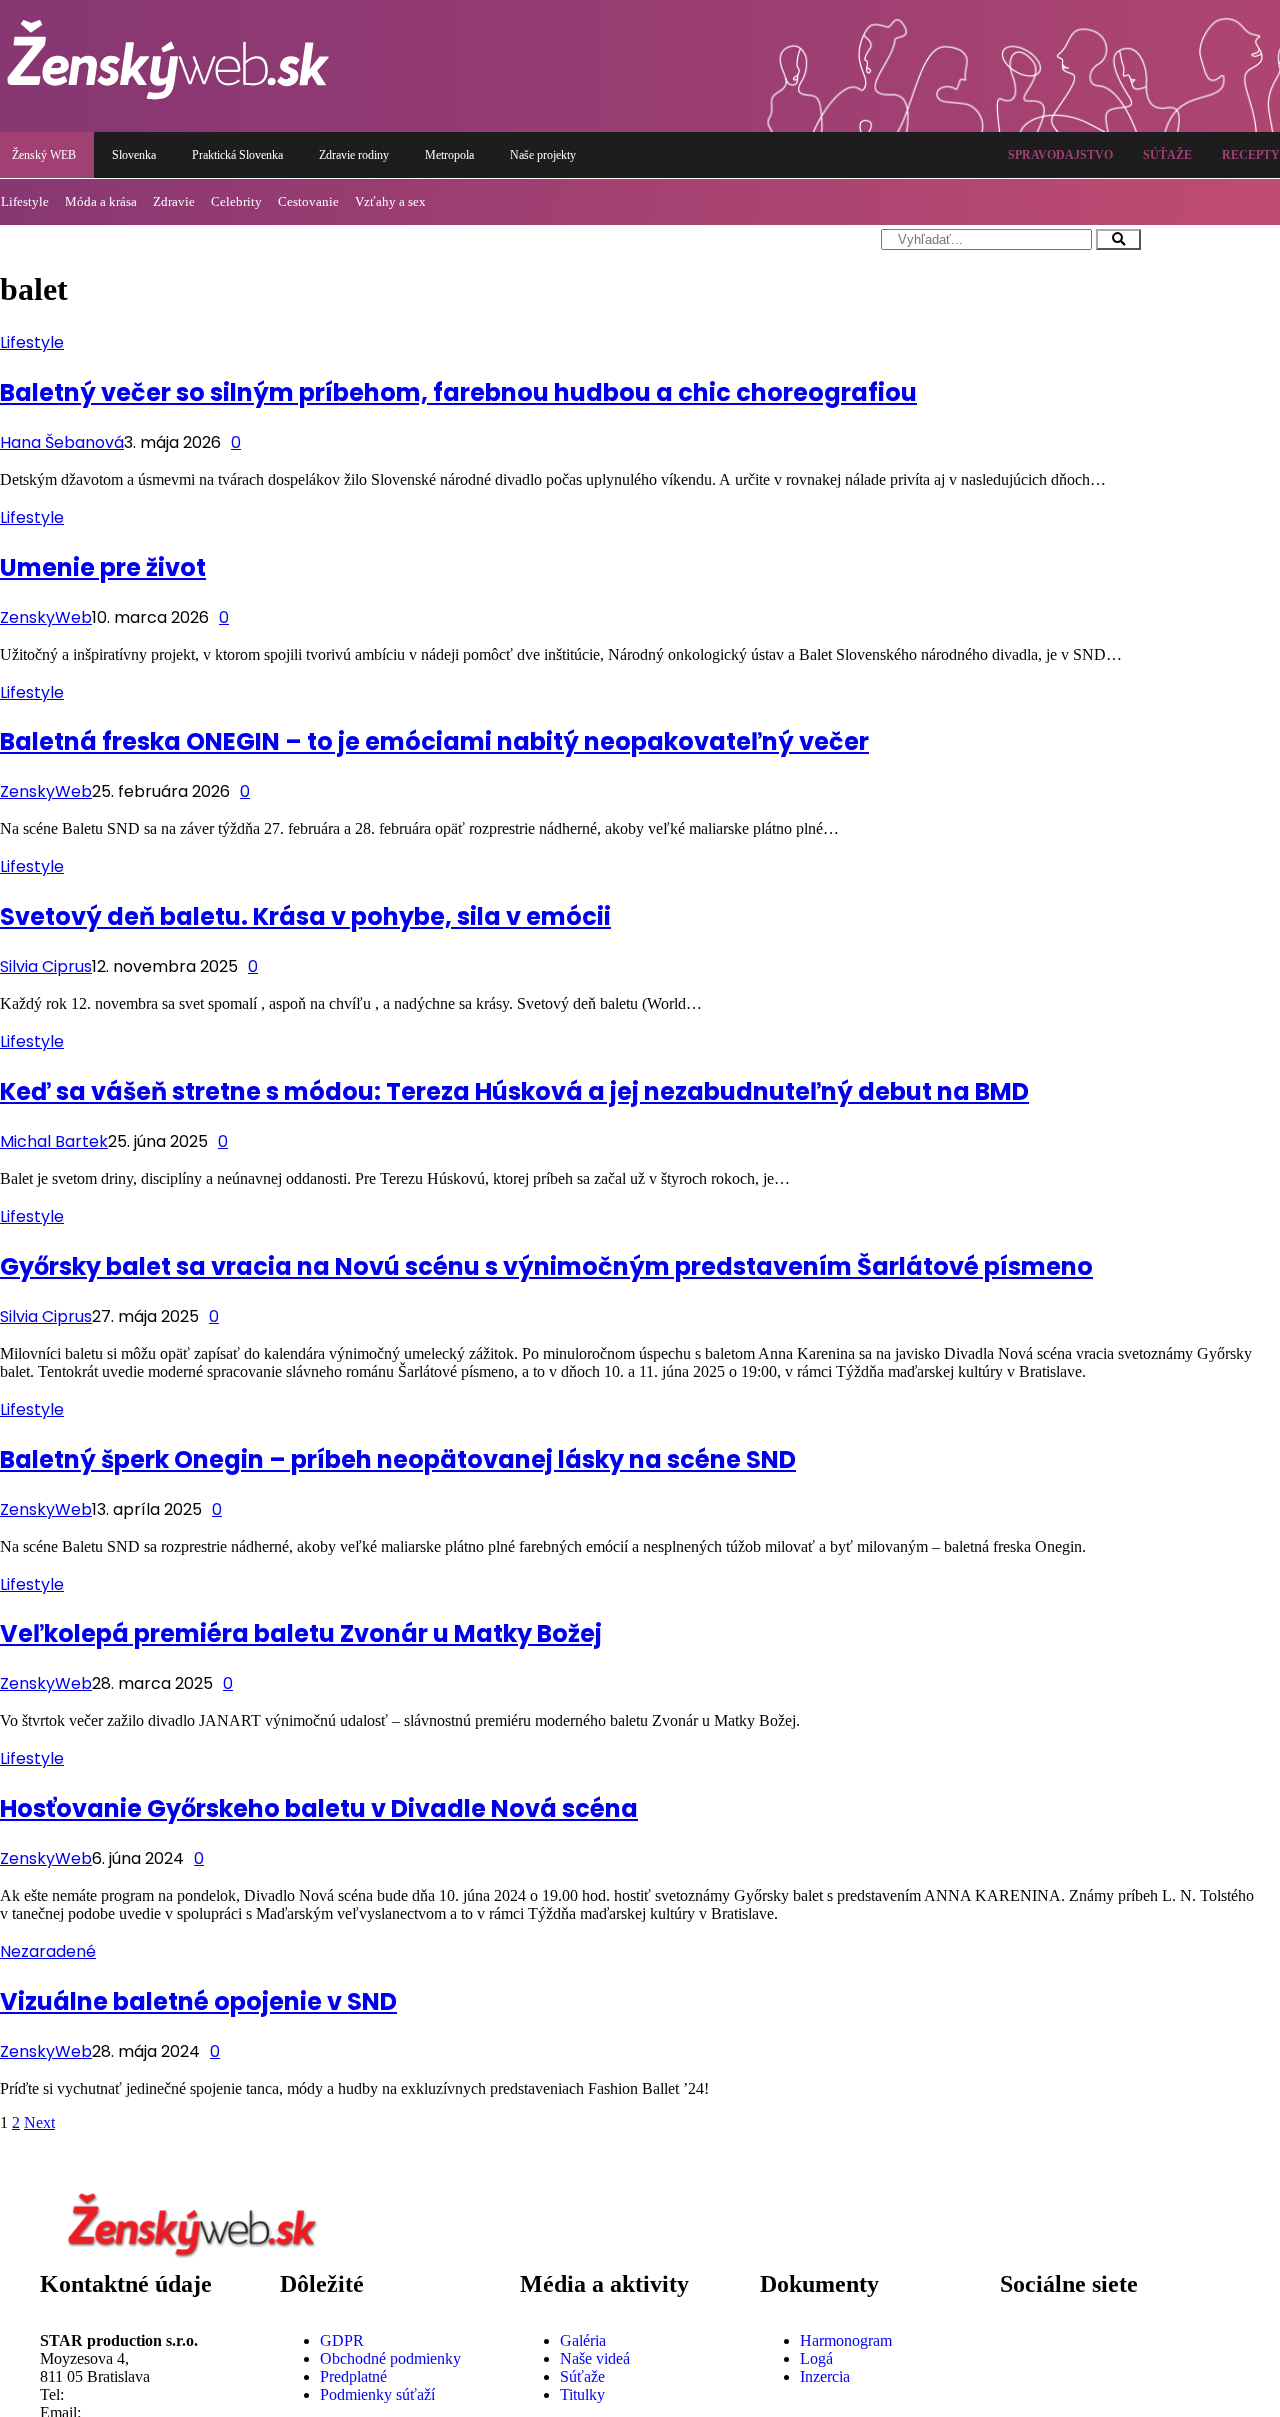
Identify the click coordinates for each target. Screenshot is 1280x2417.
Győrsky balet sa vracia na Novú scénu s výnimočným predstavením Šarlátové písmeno (546, 1266)
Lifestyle (32, 342)
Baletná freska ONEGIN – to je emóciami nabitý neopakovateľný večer (434, 741)
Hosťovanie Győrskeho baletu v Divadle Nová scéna (319, 1808)
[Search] (1118, 239)
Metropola (449, 155)
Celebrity (236, 201)
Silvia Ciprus (46, 966)
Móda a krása (101, 201)
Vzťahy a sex (390, 201)
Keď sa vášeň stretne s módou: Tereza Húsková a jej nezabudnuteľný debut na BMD (514, 1091)
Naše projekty (543, 155)
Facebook (1081, 2324)
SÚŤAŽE (1167, 155)
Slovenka (134, 155)
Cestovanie (308, 201)
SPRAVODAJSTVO (1060, 155)
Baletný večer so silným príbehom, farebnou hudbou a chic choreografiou (458, 392)
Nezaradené (48, 1951)
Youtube (1076, 2394)
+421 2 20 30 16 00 (130, 2394)
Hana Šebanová (62, 442)
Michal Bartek (54, 1141)
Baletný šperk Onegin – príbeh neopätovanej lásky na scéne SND (398, 1459)
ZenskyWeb (46, 617)
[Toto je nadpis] (1025, 2341)
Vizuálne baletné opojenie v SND (198, 2001)
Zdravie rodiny (354, 155)
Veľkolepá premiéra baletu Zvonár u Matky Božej (301, 1633)
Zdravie (174, 201)
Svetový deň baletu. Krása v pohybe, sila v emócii (305, 916)
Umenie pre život (103, 567)
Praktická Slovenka (237, 155)
